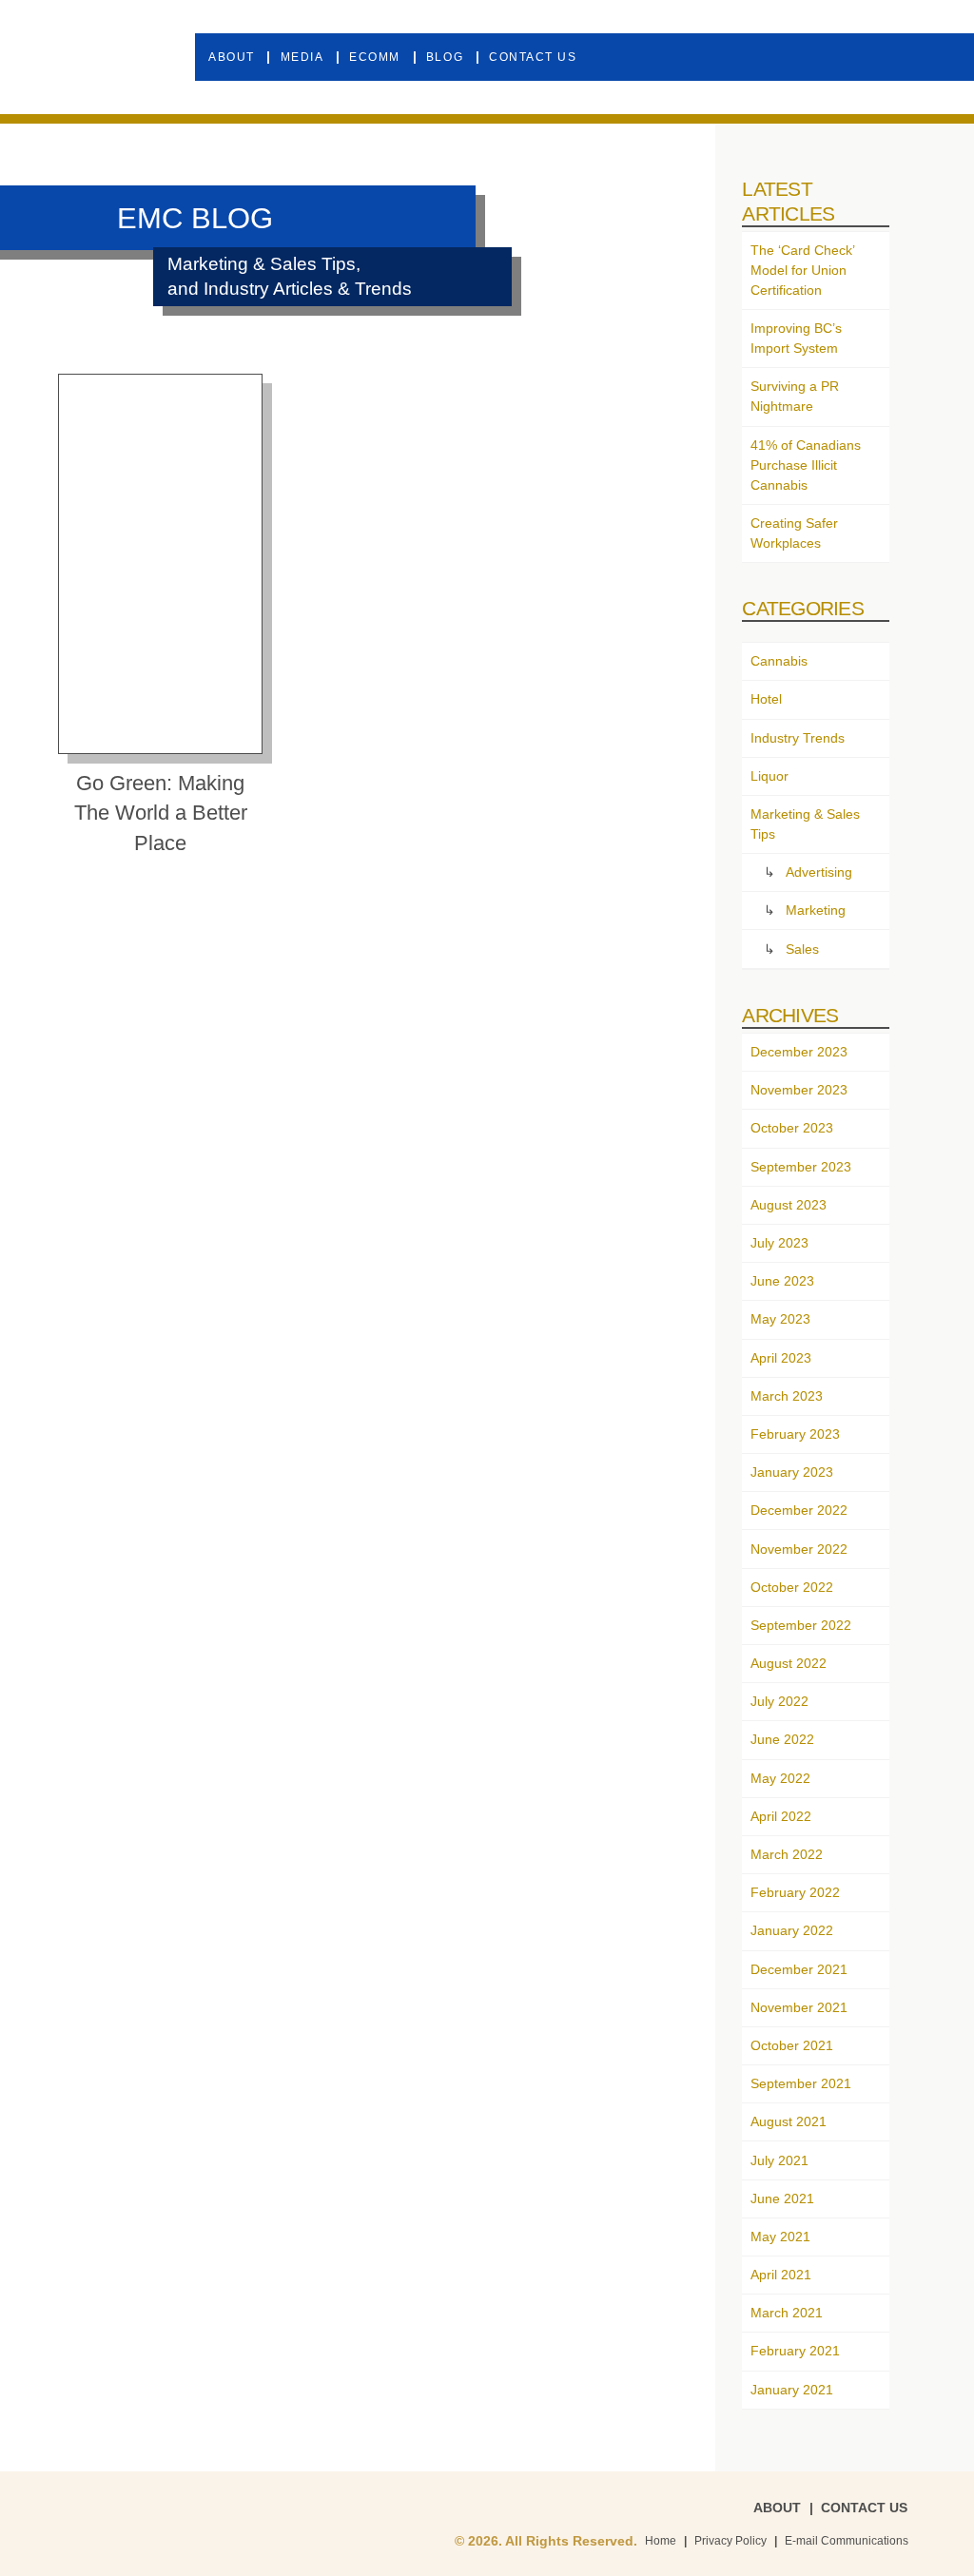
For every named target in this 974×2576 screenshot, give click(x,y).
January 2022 (792, 1930)
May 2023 (780, 1319)
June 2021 (782, 2198)
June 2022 (782, 1739)
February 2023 (795, 1434)
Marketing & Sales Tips (805, 824)
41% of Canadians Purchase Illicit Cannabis (806, 465)
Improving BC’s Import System (796, 338)
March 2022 (787, 1854)
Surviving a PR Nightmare (795, 396)
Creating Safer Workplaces (794, 533)
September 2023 (801, 1167)
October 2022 (792, 1587)
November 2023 (799, 1090)
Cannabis (779, 661)
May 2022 (780, 1778)
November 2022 (799, 1549)
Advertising (819, 872)
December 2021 (799, 1969)
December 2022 (799, 1510)
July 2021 (779, 2160)
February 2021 (795, 2351)
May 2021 (780, 2237)
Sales (802, 949)
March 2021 (787, 2313)
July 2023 (779, 1243)
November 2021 (799, 2007)
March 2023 (787, 1396)
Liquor (769, 776)
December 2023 (799, 1052)
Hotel (766, 699)
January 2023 (792, 1472)
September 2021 (801, 2083)
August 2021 (789, 2121)
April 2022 (781, 1816)
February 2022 (795, 1892)
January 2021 (792, 2390)
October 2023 (792, 1128)
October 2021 (792, 2045)
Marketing (816, 910)
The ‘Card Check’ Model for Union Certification (802, 270)
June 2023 (782, 1281)
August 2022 (789, 1663)
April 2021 (781, 2275)
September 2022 (801, 1625)
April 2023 (781, 1358)
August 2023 (789, 1205)
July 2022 (779, 1701)
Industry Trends (798, 738)
